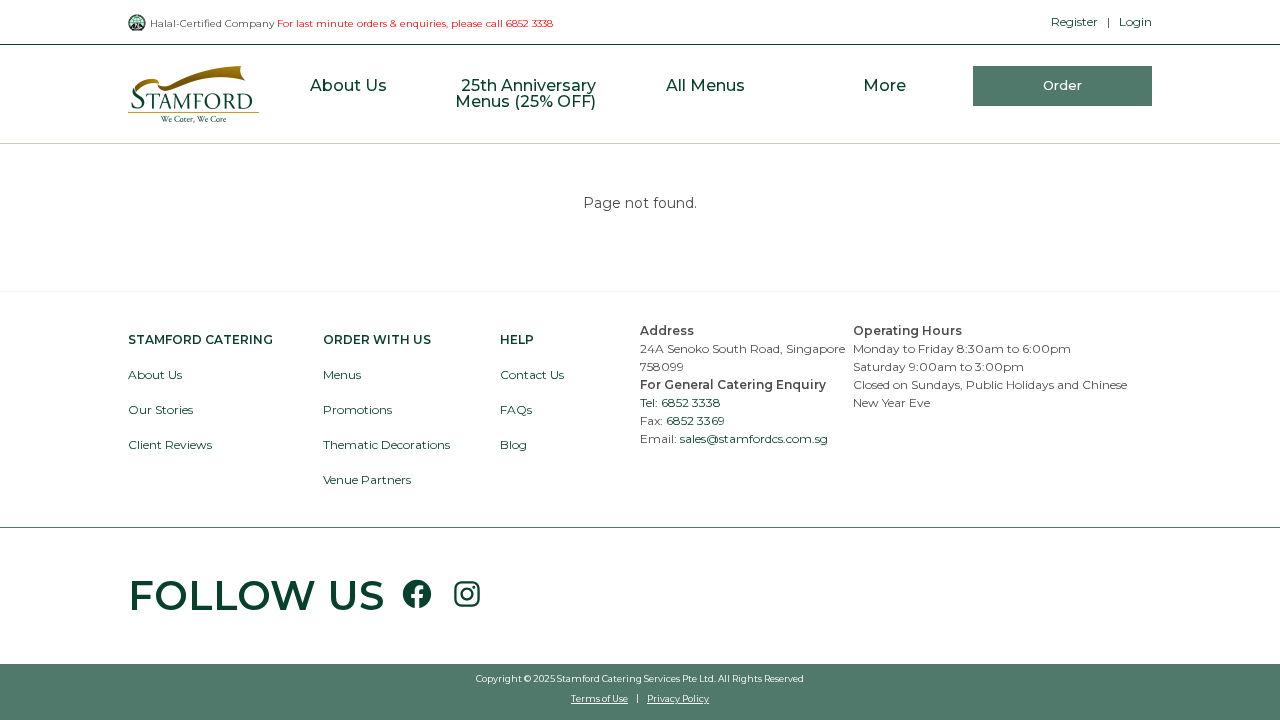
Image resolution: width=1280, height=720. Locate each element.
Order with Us (377, 339)
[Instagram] (459, 595)
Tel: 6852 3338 (680, 402)
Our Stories (160, 409)
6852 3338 (529, 23)
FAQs (516, 409)
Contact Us (532, 374)
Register (1074, 21)
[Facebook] (417, 595)
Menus (342, 374)
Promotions (357, 409)
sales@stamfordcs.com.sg (754, 438)
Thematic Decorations (386, 444)
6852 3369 (695, 420)
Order (1062, 85)
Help (517, 339)
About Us (155, 374)
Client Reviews (170, 444)
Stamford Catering (200, 339)
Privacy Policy (678, 698)
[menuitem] (348, 94)
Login (1135, 21)
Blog (513, 444)
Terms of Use (599, 698)
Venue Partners (367, 479)
